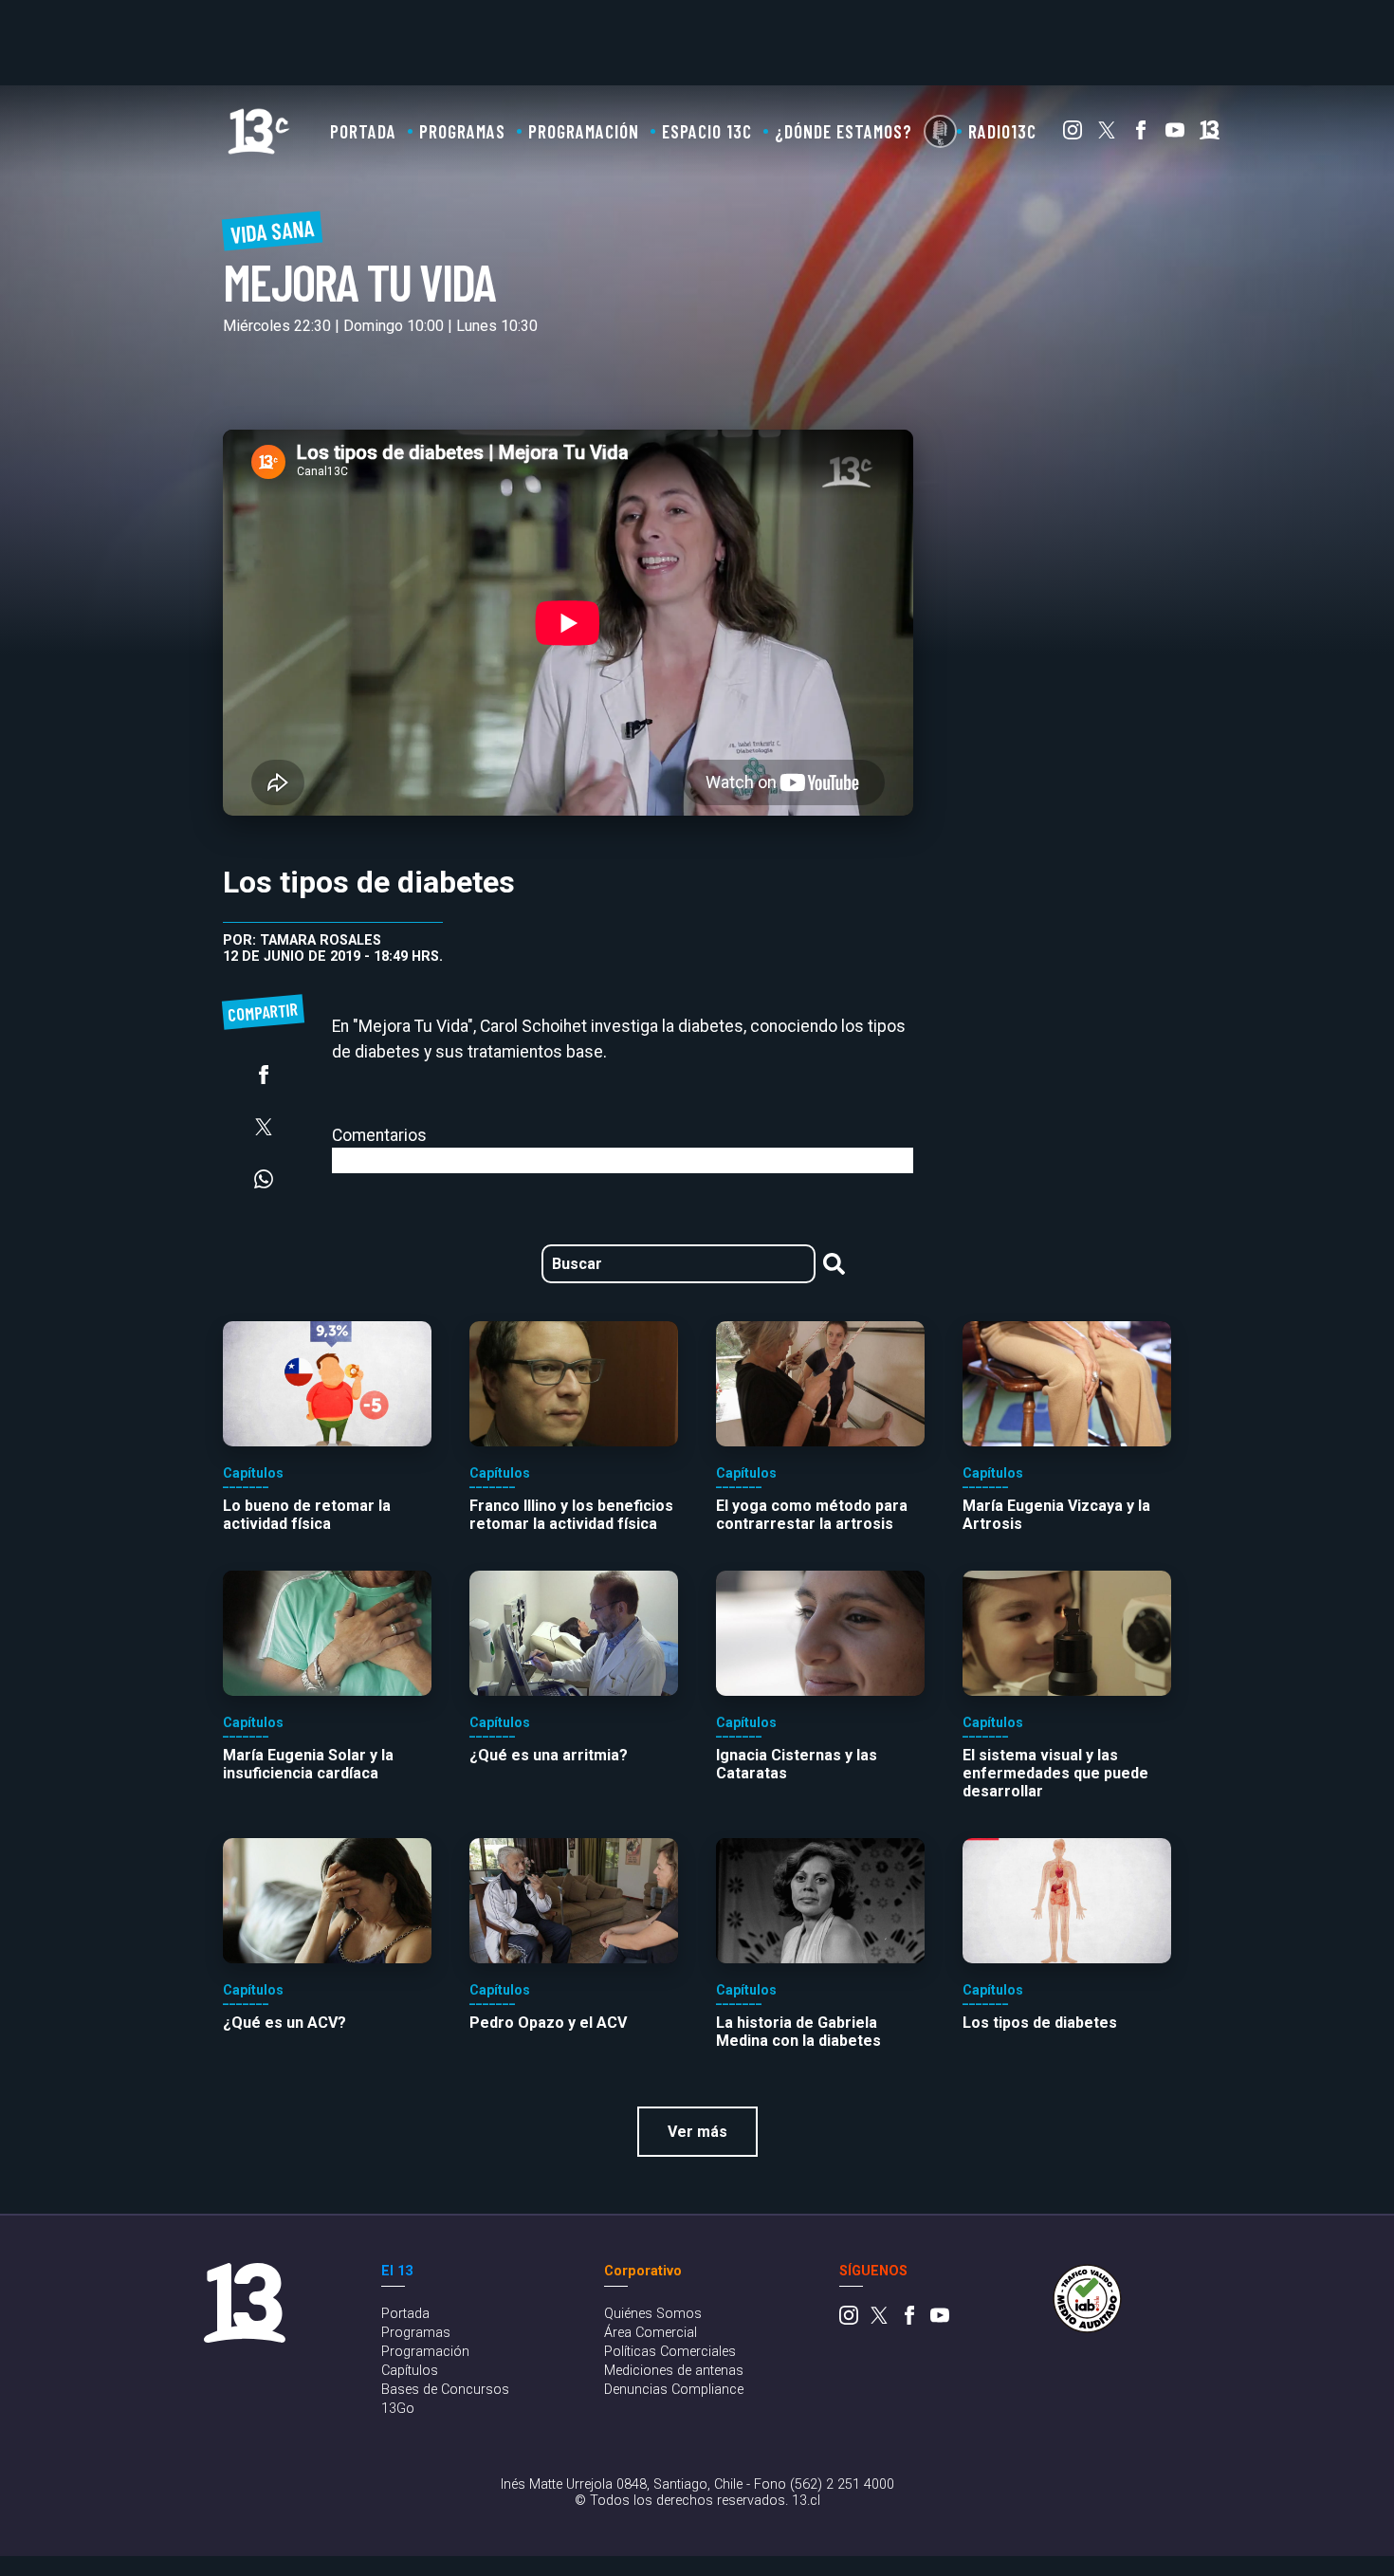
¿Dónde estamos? (844, 131)
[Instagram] (1073, 134)
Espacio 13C (707, 131)
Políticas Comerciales (670, 2352)
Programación (584, 131)
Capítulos (410, 2371)
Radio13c (1002, 131)
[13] (1210, 134)
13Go (398, 2409)
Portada (363, 131)
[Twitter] (1107, 134)
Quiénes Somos (653, 2314)
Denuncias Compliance (674, 2390)
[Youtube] (1175, 134)
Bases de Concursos (445, 2390)
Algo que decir (940, 131)
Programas (462, 131)
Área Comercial (651, 2333)
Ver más (697, 2132)
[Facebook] (1141, 134)
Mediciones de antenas (674, 2371)
